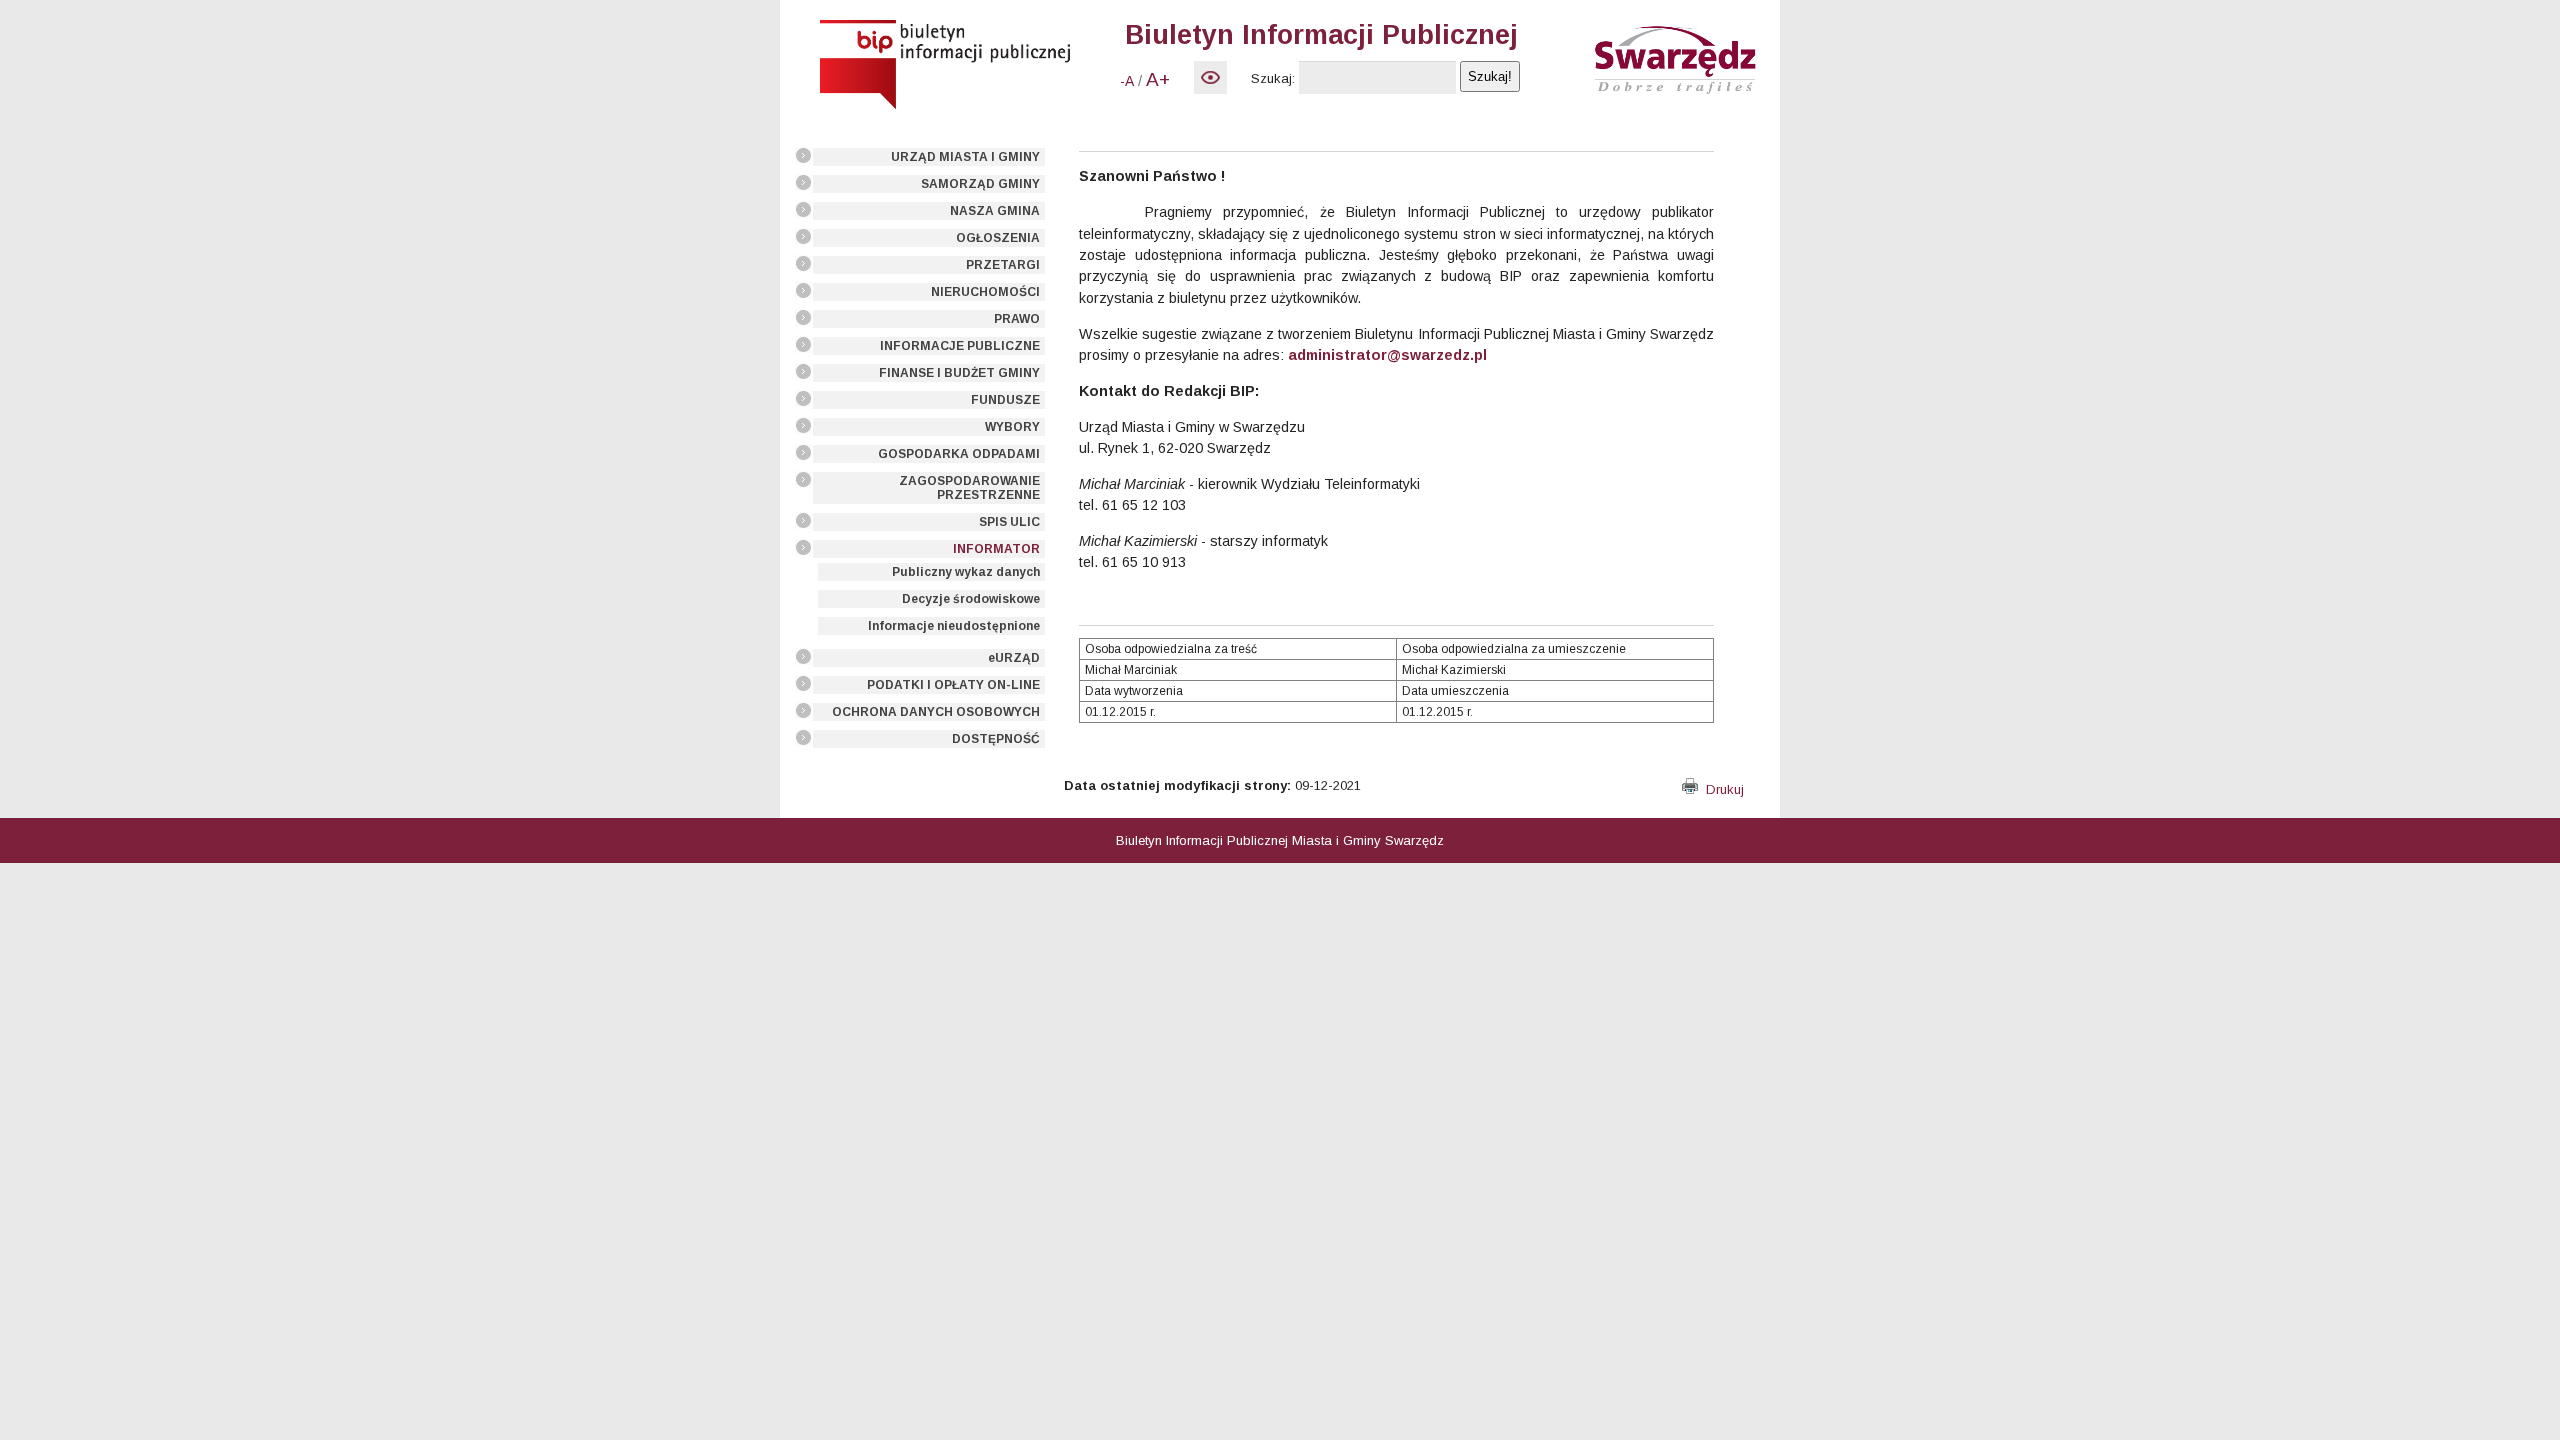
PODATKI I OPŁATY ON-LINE (953, 685)
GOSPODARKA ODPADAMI (959, 454)
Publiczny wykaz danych (966, 572)
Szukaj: (1273, 78)
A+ (1158, 79)
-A (1127, 81)
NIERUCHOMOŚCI (985, 292)
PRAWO (1017, 319)
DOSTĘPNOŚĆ (996, 739)
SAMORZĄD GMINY (980, 184)
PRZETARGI (1003, 265)
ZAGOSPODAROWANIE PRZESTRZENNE (969, 488)
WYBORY (1012, 427)
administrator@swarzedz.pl (1387, 355)
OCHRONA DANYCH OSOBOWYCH (936, 712)
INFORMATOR (996, 549)
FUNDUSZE (1005, 400)
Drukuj (1721, 789)
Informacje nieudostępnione (954, 626)
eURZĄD (1014, 658)
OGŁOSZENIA (998, 238)
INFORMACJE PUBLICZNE (960, 346)
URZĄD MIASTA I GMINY (965, 157)
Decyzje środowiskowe (971, 599)
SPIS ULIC (1009, 522)
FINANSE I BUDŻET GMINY (959, 373)
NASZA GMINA (995, 211)
